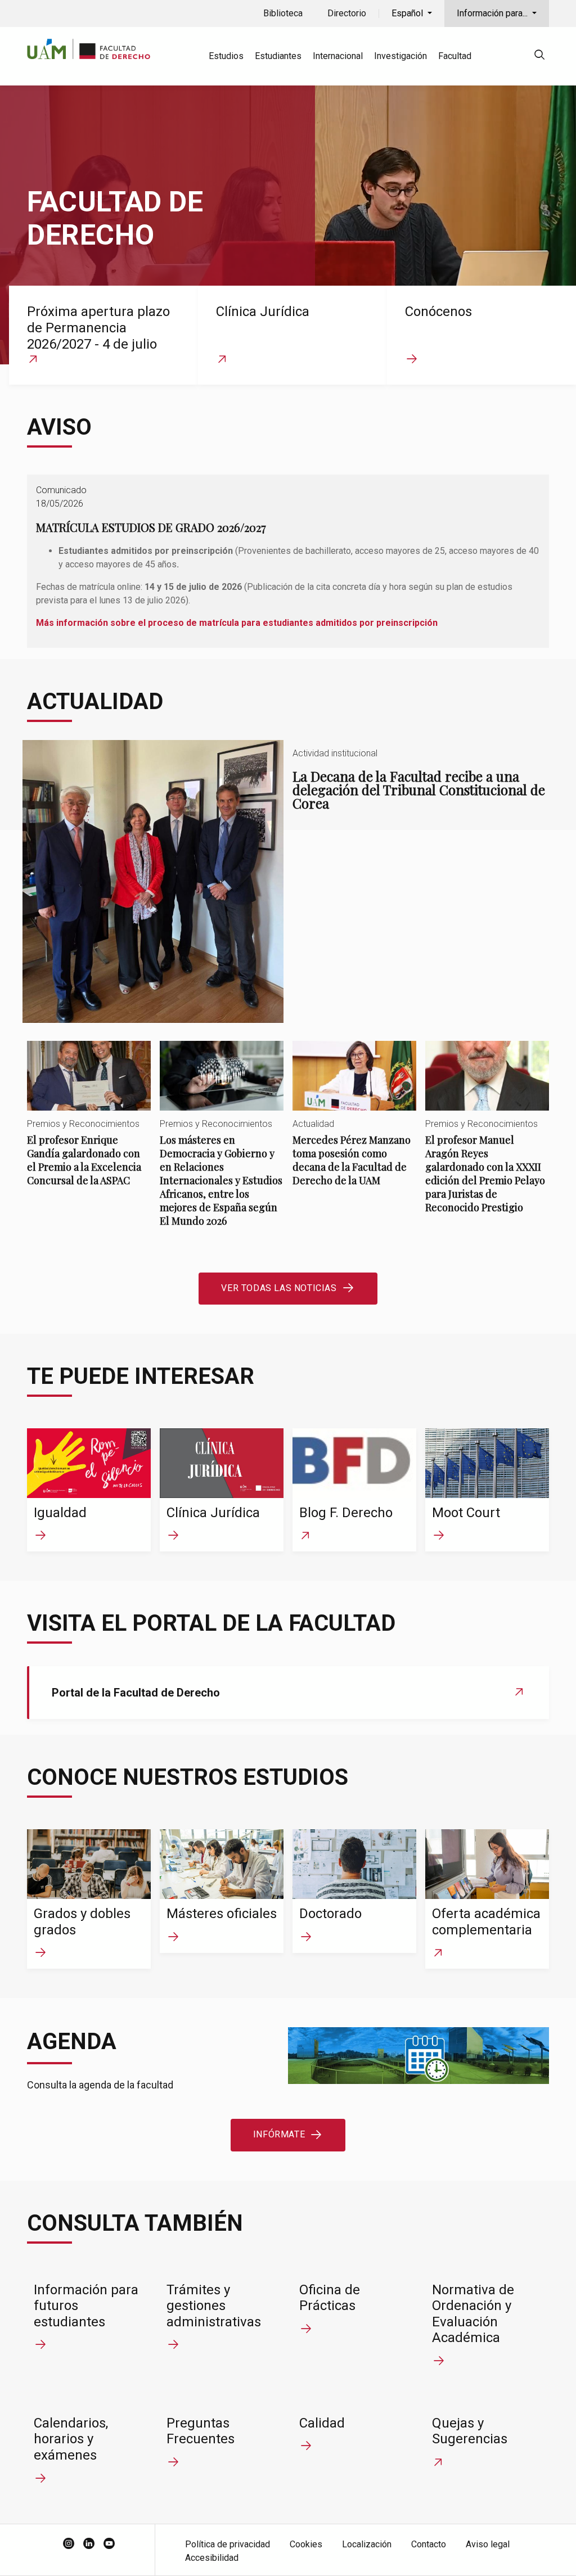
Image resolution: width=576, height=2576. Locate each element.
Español (408, 13)
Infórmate (279, 2134)
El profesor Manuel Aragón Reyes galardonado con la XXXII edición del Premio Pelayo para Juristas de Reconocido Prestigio (487, 1136)
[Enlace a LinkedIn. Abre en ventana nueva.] (89, 2545)
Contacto (429, 2544)
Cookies (306, 2544)
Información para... (493, 13)
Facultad (455, 56)
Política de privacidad (228, 2544)
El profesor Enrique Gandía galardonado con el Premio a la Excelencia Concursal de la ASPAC (89, 1123)
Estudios (226, 56)
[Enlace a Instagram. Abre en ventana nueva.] (69, 2545)
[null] (539, 57)
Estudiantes (278, 56)
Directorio (347, 13)
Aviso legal (488, 2544)
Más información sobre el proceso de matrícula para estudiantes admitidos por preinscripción (237, 623)
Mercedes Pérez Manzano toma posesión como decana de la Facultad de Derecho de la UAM (354, 1123)
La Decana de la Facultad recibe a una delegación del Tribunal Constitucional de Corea (288, 881)
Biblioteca (283, 13)
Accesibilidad (212, 2558)
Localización (367, 2544)
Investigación (400, 56)
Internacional (338, 56)
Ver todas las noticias (279, 1288)
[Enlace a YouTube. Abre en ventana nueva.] (109, 2545)
